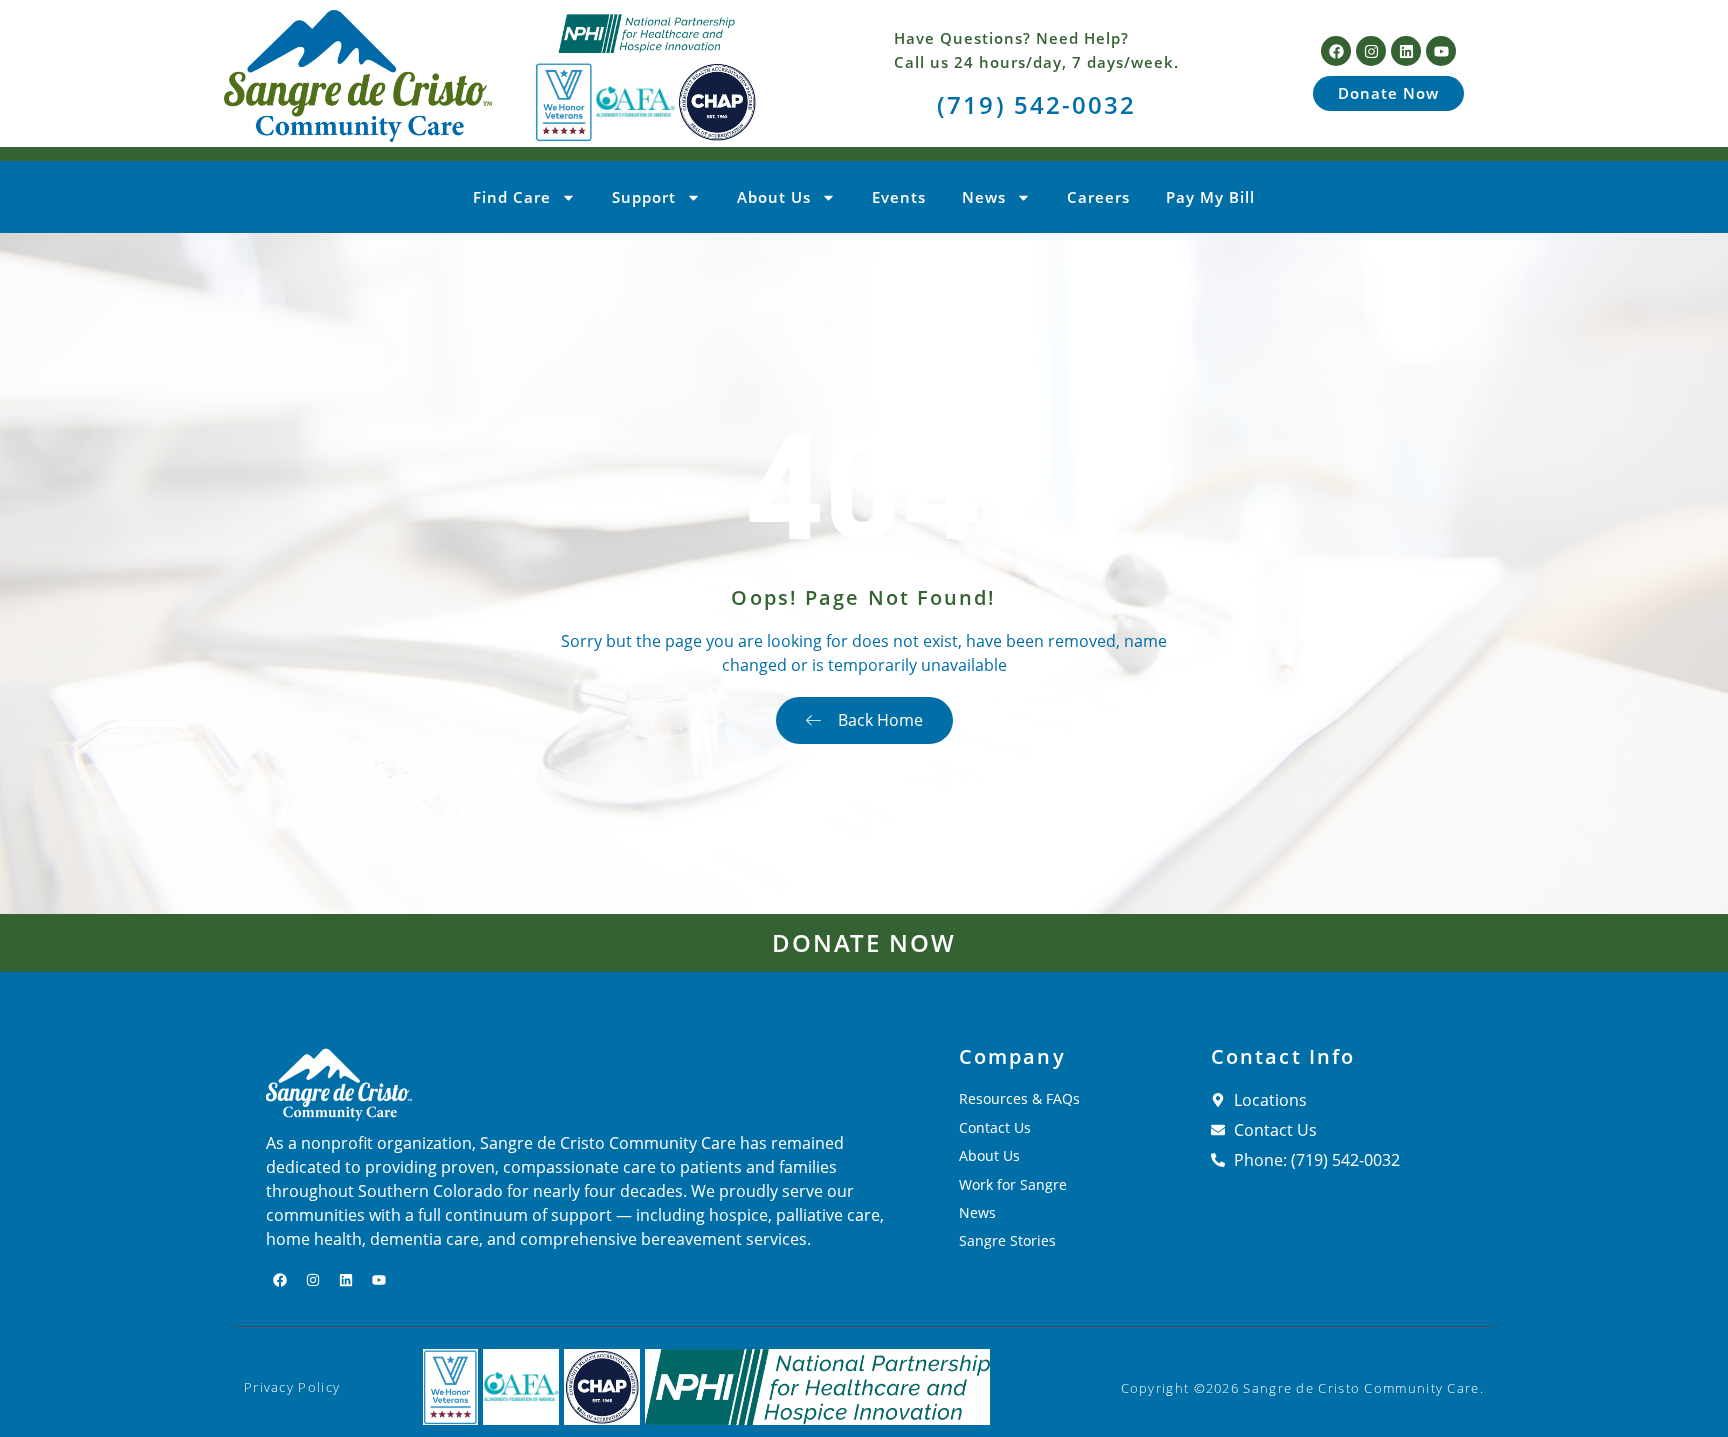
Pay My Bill (1210, 197)
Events (899, 197)
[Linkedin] (1406, 51)
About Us (774, 197)
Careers (1098, 197)
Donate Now (864, 942)
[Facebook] (1336, 51)
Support (644, 197)
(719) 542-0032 (1036, 104)
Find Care (512, 197)
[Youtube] (1441, 51)
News (984, 197)
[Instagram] (1371, 51)
